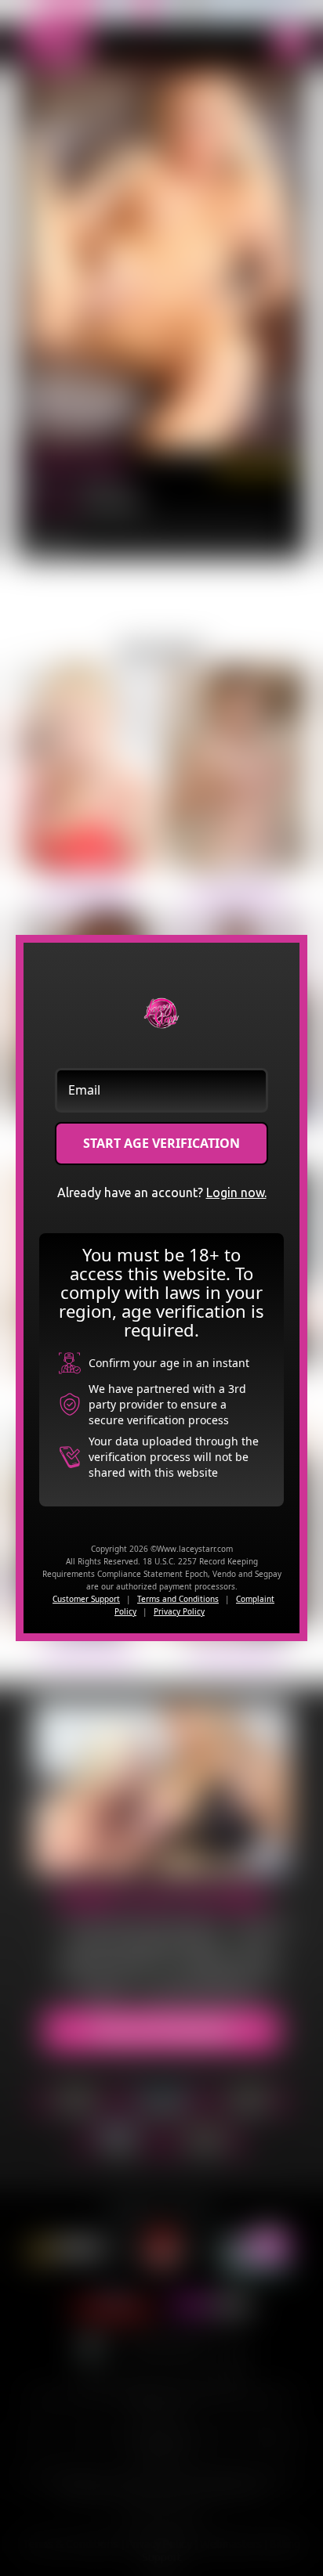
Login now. (236, 1192)
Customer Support (86, 1599)
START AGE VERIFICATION (161, 1143)
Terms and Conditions (178, 1599)
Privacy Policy (179, 1611)
